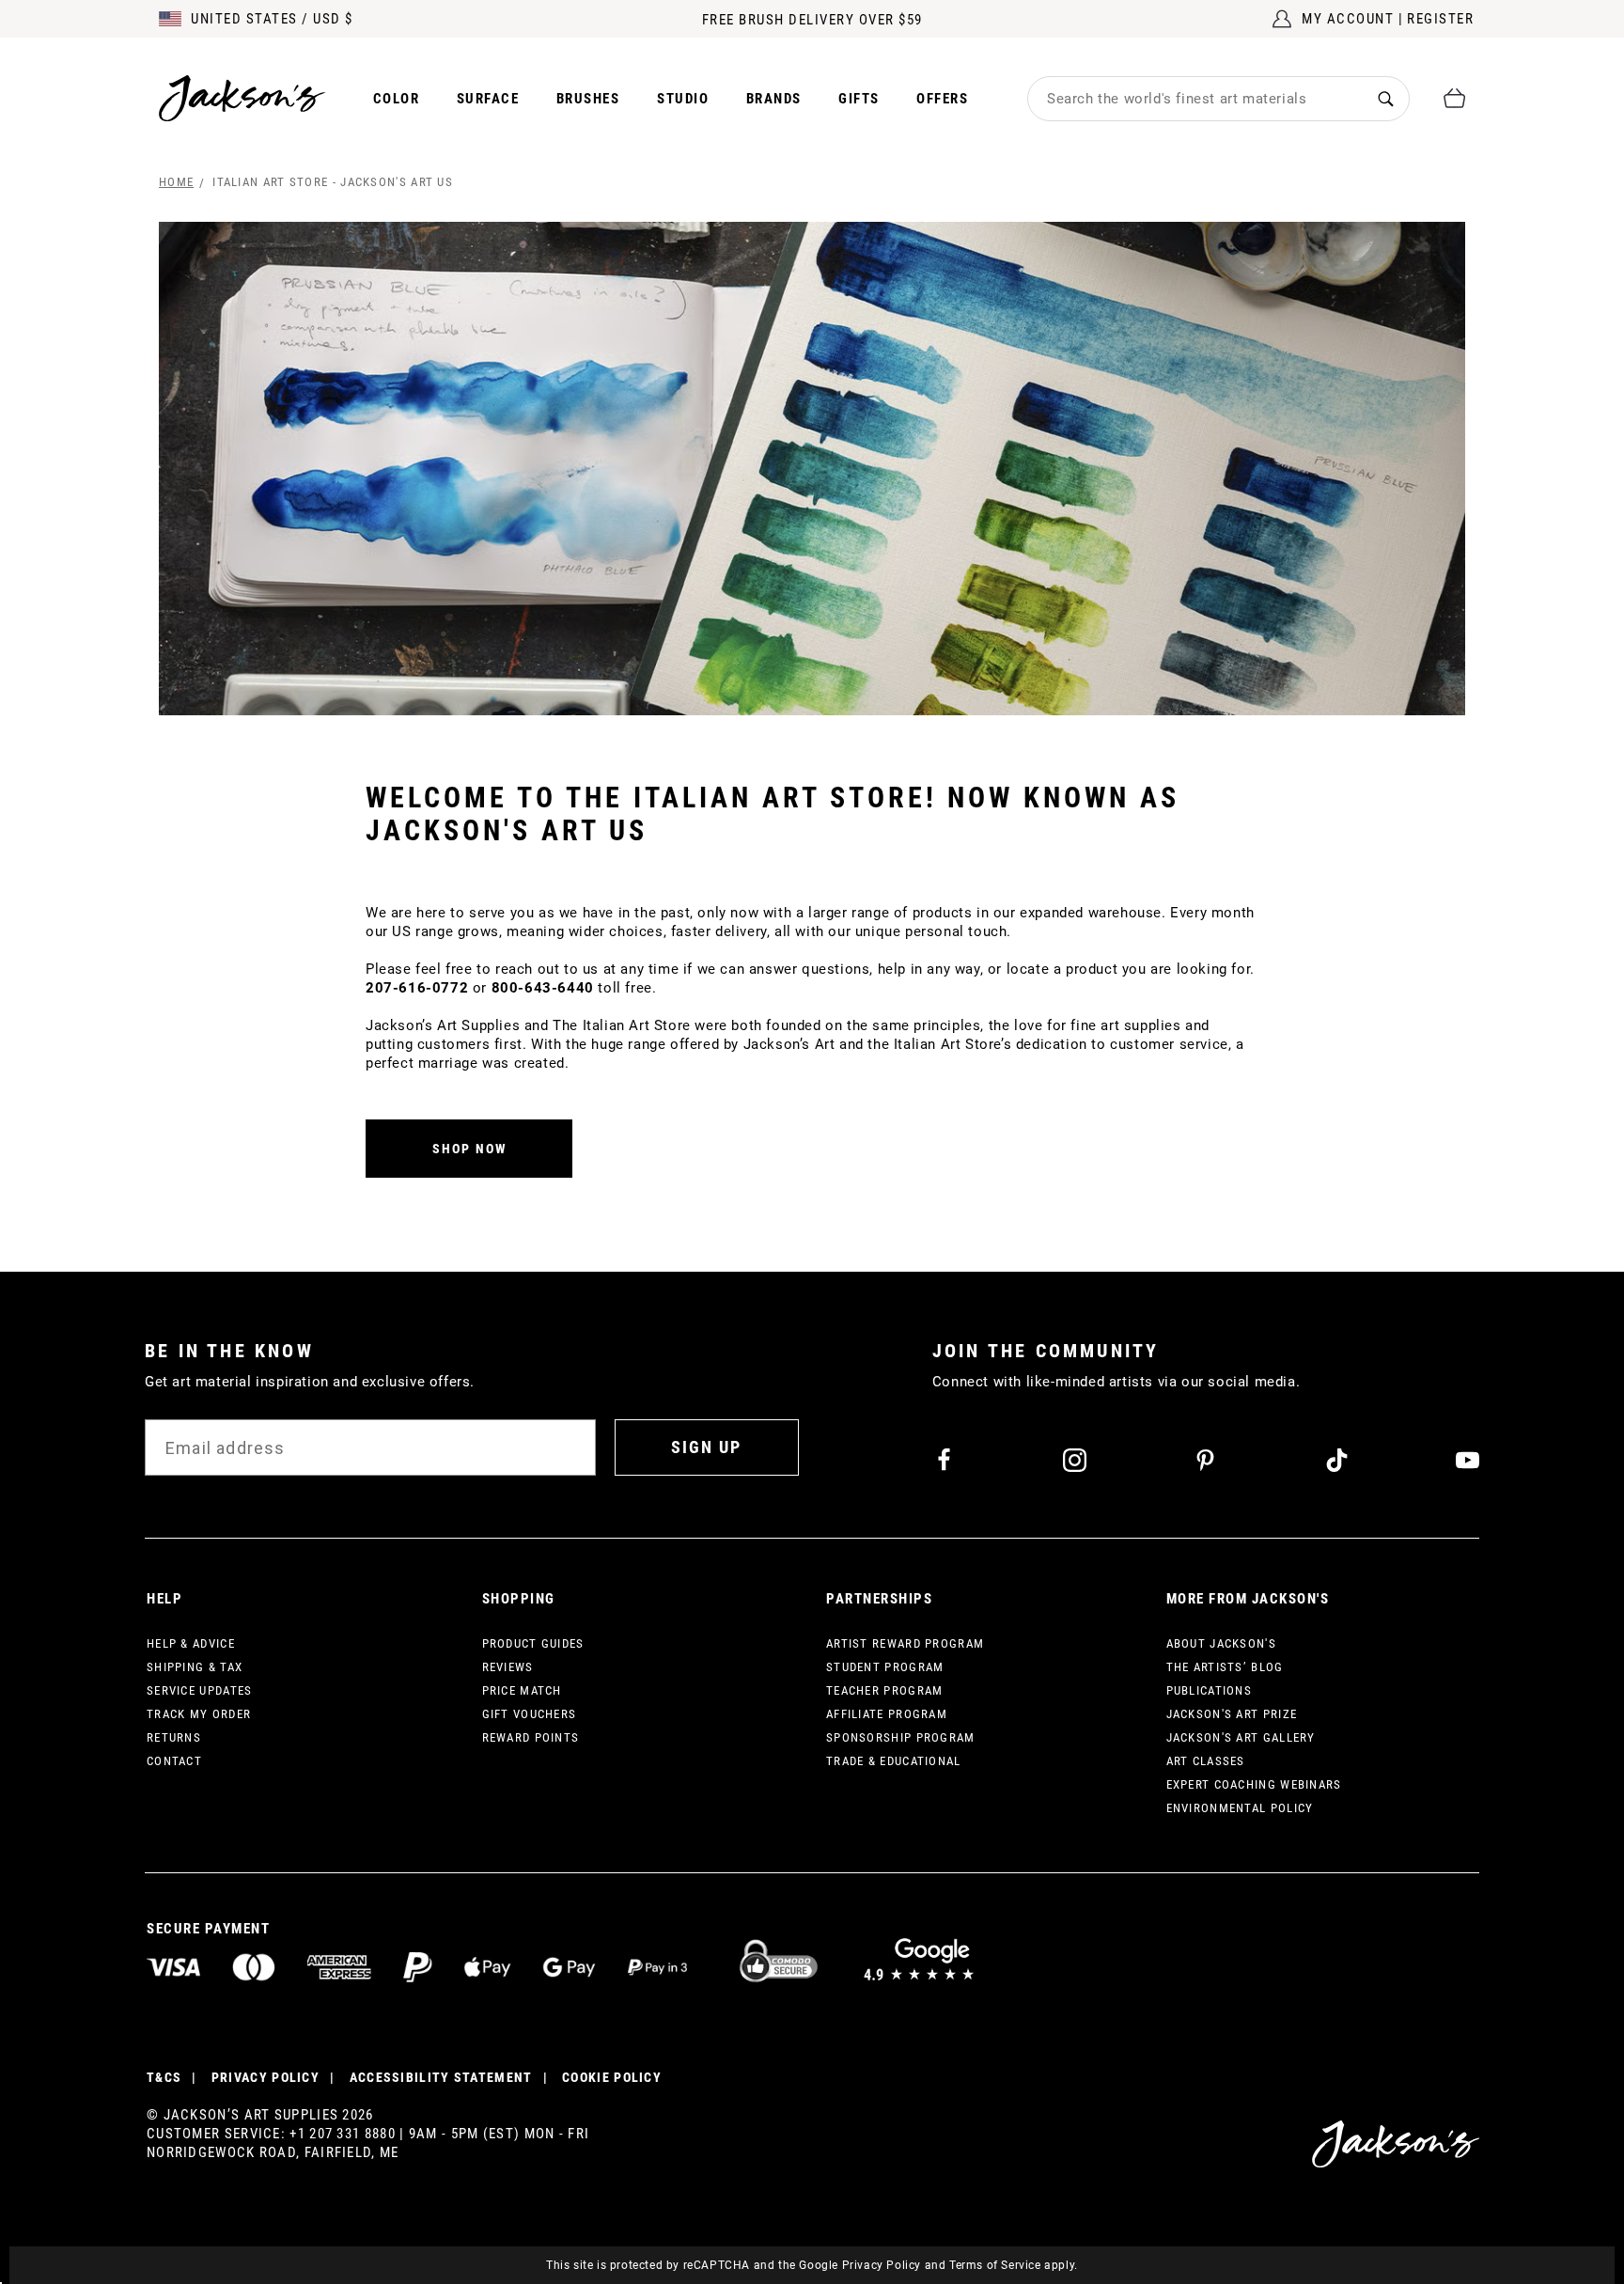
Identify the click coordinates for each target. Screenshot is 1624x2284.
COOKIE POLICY (612, 2077)
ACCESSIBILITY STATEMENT (441, 2077)
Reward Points (531, 1737)
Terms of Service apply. (1014, 2265)
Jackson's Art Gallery (1241, 1737)
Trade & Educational (894, 1761)
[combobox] (1195, 99)
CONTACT (174, 1761)
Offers (942, 99)
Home (176, 182)
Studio (683, 99)
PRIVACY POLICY (265, 2077)
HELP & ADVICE (191, 1643)
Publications (1210, 1690)
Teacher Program (885, 1690)
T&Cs (164, 2077)
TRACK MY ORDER (199, 1714)
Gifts (859, 99)
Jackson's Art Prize (1232, 1714)
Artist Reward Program (905, 1643)
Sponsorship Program (901, 1737)
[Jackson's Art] (242, 98)
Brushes (588, 99)
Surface (488, 99)
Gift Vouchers (530, 1714)
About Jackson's (1222, 1643)
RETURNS (174, 1737)
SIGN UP (706, 1447)
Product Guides (533, 1643)
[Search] (1386, 98)
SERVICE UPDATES (200, 1690)
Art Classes (1206, 1761)
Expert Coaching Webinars (1254, 1784)
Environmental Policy (1240, 1808)
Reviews (508, 1667)
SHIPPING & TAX (195, 1667)
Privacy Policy (882, 2265)
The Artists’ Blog (1225, 1667)
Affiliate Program (887, 1714)
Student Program (885, 1667)
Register (1440, 19)
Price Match (522, 1690)
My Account (1348, 19)
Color (397, 99)
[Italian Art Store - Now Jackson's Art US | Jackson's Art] (812, 469)
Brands (774, 99)
